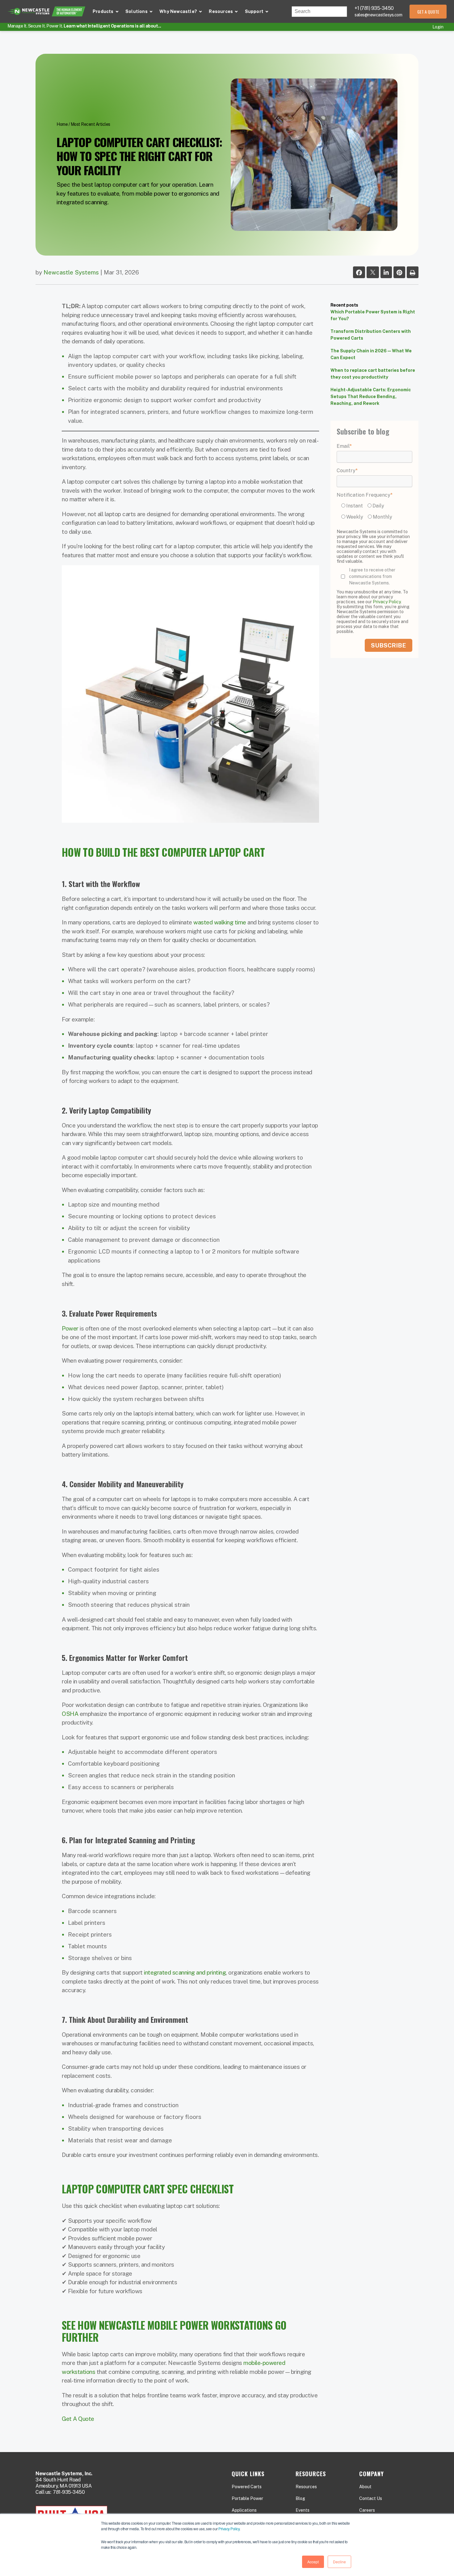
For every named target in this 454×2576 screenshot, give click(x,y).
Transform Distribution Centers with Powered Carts (371, 335)
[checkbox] (374, 512)
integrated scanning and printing (185, 1972)
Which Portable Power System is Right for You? (373, 315)
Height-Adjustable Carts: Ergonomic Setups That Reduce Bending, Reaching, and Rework (371, 397)
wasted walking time (220, 922)
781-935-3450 (69, 2492)
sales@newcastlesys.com (378, 15)
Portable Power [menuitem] (247, 2498)
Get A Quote (78, 2419)
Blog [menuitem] (300, 2498)
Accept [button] (313, 2562)
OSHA (70, 1714)
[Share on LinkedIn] (386, 273)
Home (62, 124)
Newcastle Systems (71, 272)
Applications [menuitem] (244, 2510)
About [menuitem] (365, 2487)
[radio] (353, 505)
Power (70, 1328)
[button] (106, 12)
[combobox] (319, 12)
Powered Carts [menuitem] (247, 2487)
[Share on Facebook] (359, 273)
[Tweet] (373, 273)
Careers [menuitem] (367, 2510)
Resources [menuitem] (306, 2487)
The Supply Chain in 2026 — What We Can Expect (371, 354)
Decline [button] (339, 2562)
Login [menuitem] (438, 27)
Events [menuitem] (303, 2510)
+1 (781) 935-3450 (374, 8)
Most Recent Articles (90, 124)
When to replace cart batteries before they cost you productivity (373, 374)
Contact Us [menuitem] (371, 2498)
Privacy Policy (229, 2529)
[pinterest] (399, 273)
